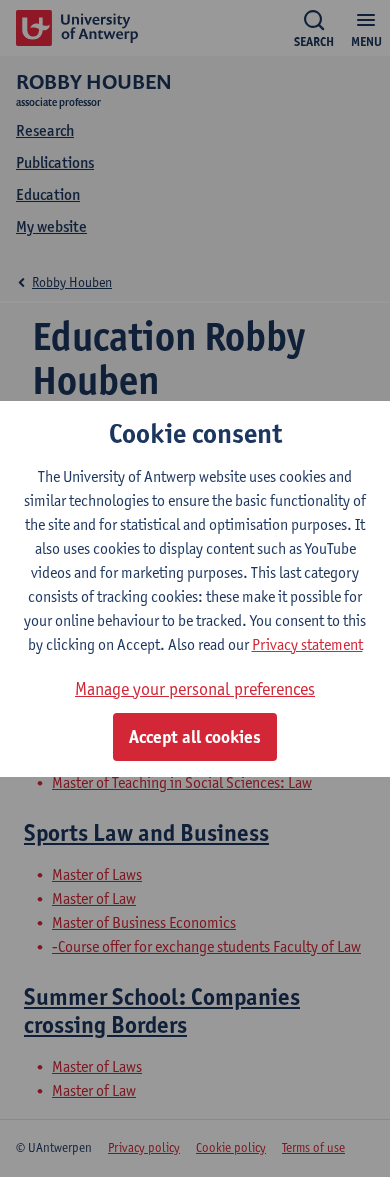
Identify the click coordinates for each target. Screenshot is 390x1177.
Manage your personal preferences (195, 688)
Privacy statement (307, 644)
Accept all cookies (195, 737)
